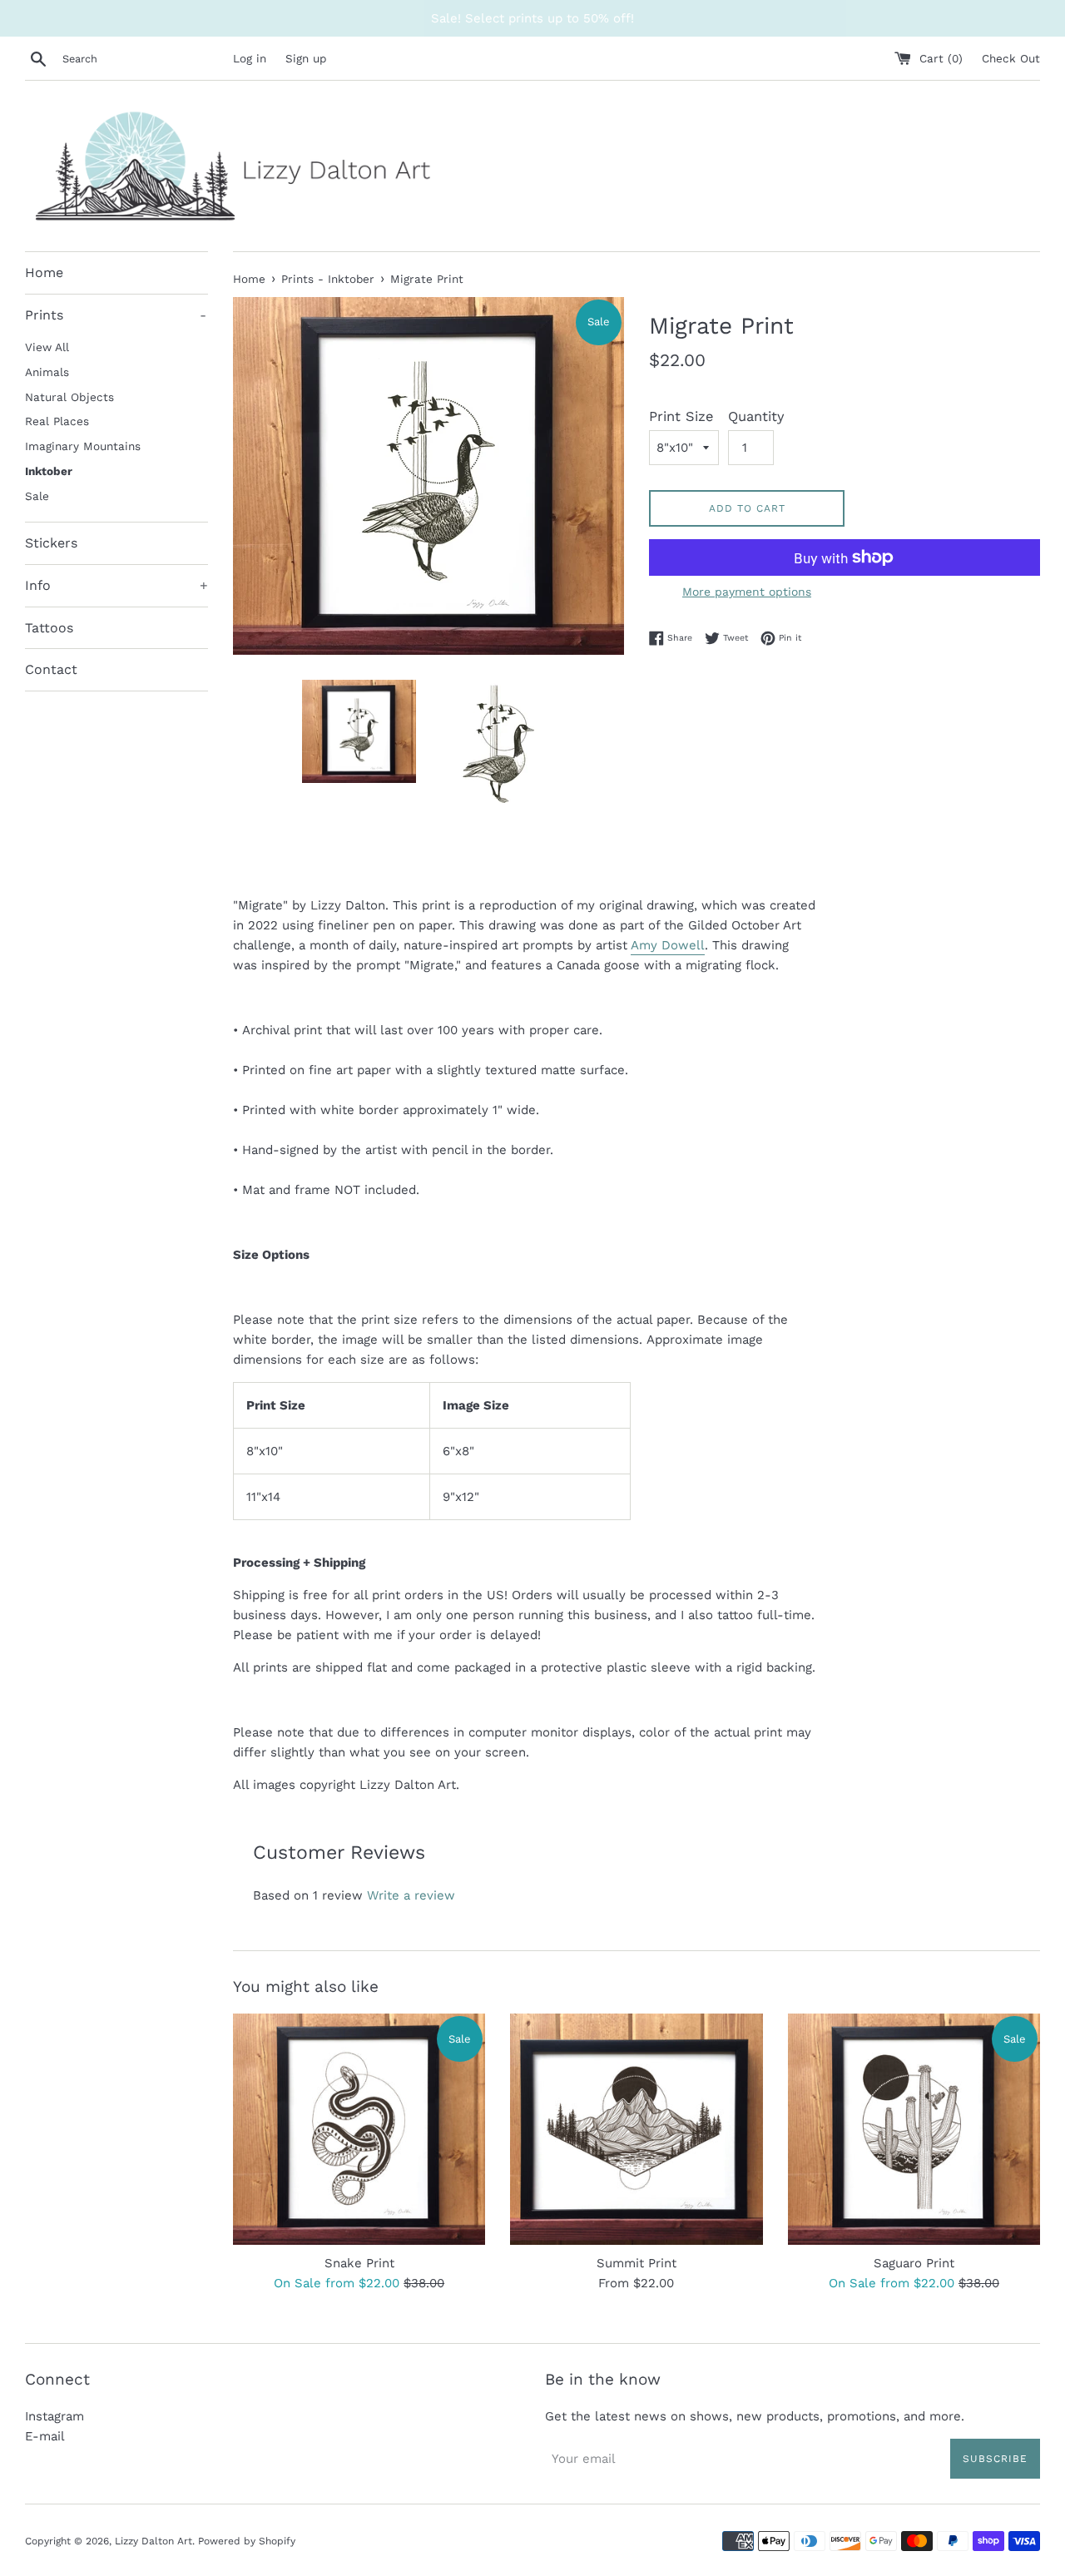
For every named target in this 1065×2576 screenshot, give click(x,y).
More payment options (747, 592)
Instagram (54, 2416)
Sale (37, 496)
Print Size (681, 416)
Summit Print (637, 2263)
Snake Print (359, 2263)
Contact (51, 669)
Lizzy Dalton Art (154, 2541)
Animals (47, 372)
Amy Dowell (668, 945)
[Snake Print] (359, 2129)
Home (44, 272)
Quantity (756, 416)
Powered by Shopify (247, 2541)
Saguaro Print (914, 2263)
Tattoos (49, 628)
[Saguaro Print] (914, 2129)
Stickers (51, 543)
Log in (250, 58)
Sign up (306, 58)
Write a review (411, 1895)
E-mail (45, 2436)
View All (47, 347)
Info (116, 585)
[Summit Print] (636, 2129)
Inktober (49, 471)
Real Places (57, 421)
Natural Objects (69, 397)
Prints (116, 315)
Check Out (1011, 58)
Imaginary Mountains (83, 446)
